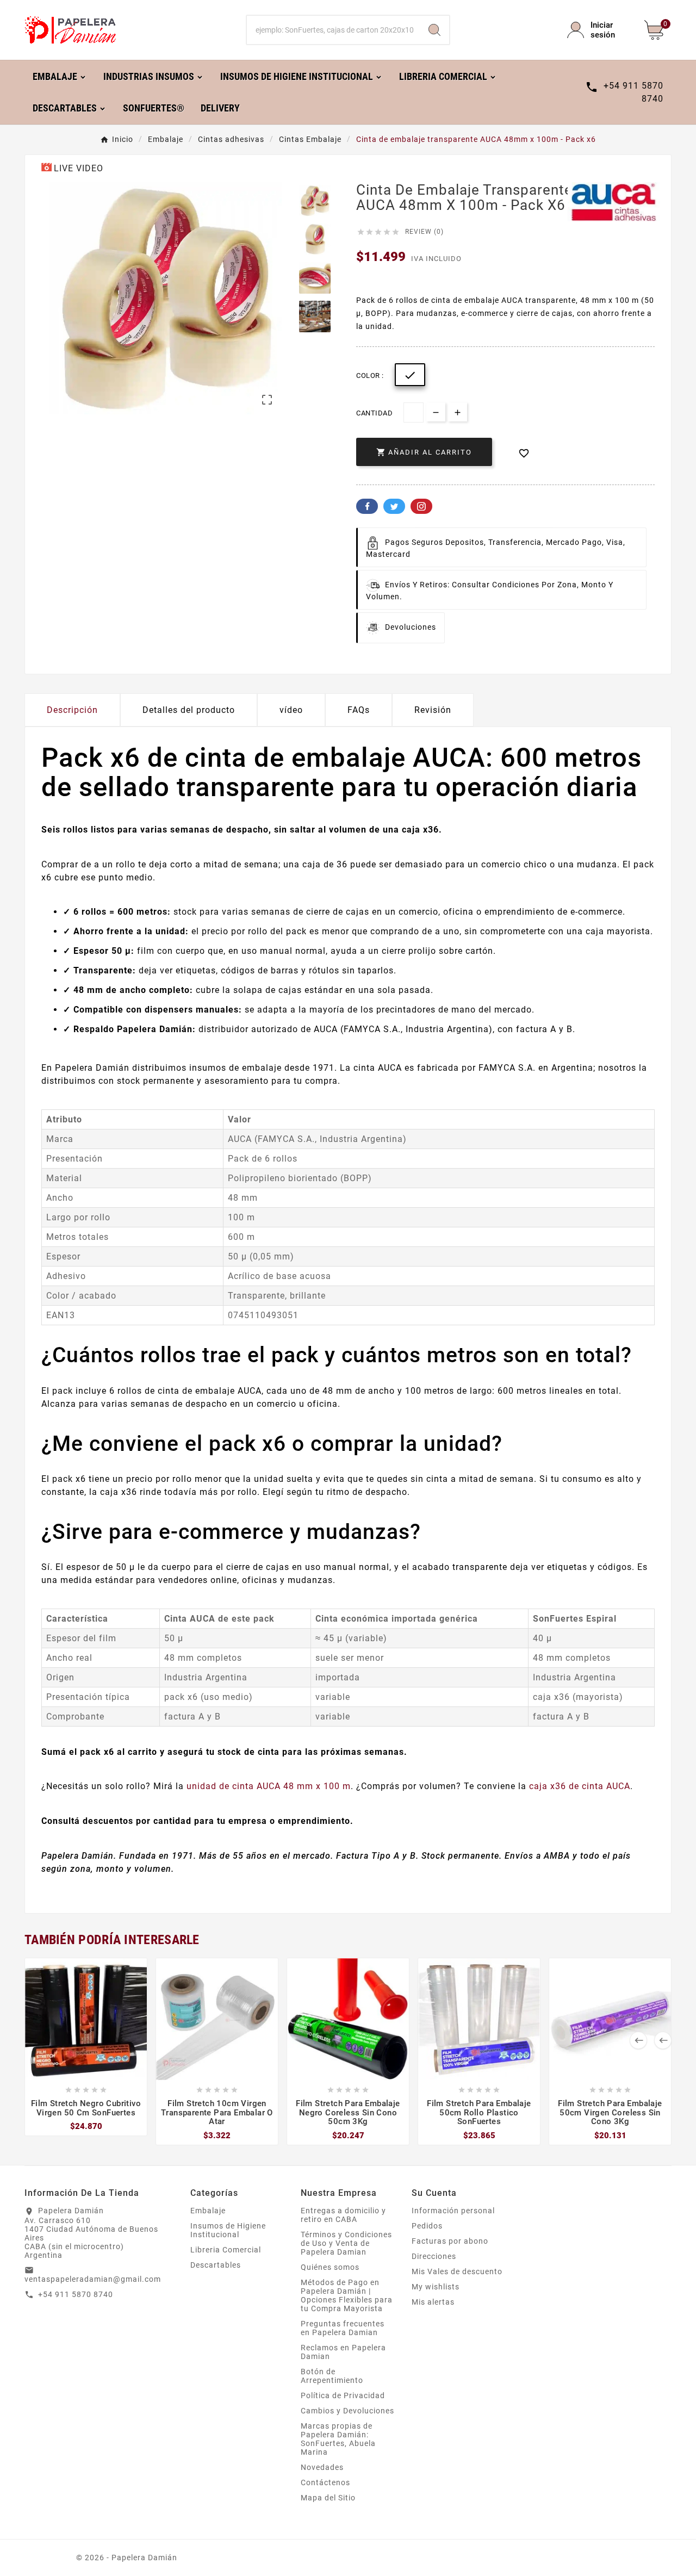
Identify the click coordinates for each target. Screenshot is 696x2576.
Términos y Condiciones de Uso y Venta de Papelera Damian (346, 2243)
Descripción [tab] (72, 710)
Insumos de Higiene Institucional (228, 2230)
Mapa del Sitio (328, 2498)
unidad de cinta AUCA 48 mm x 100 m (269, 1786)
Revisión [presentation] (433, 710)
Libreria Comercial (226, 2250)
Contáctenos (325, 2482)
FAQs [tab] (359, 710)
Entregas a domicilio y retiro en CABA (343, 2215)
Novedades (322, 2467)
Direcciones (434, 2256)
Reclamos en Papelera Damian (343, 2352)
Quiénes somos (330, 2267)
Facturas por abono (450, 2241)
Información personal (453, 2211)
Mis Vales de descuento (457, 2271)
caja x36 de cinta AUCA (580, 1786)
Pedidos (427, 2226)
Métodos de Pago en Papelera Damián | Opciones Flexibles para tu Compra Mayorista (347, 2295)
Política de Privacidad (343, 2395)
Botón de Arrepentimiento (332, 2376)
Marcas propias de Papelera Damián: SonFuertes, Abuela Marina (338, 2439)
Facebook (367, 506)
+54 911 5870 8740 (76, 2294)
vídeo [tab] (291, 710)
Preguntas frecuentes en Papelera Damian (343, 2328)
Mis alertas (433, 2302)
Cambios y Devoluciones (347, 2411)
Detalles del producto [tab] (189, 710)
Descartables (216, 2265)
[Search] (434, 30)
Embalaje (208, 2211)
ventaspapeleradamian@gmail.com (93, 2279)
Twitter (394, 506)
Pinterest (421, 506)
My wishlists (436, 2287)
